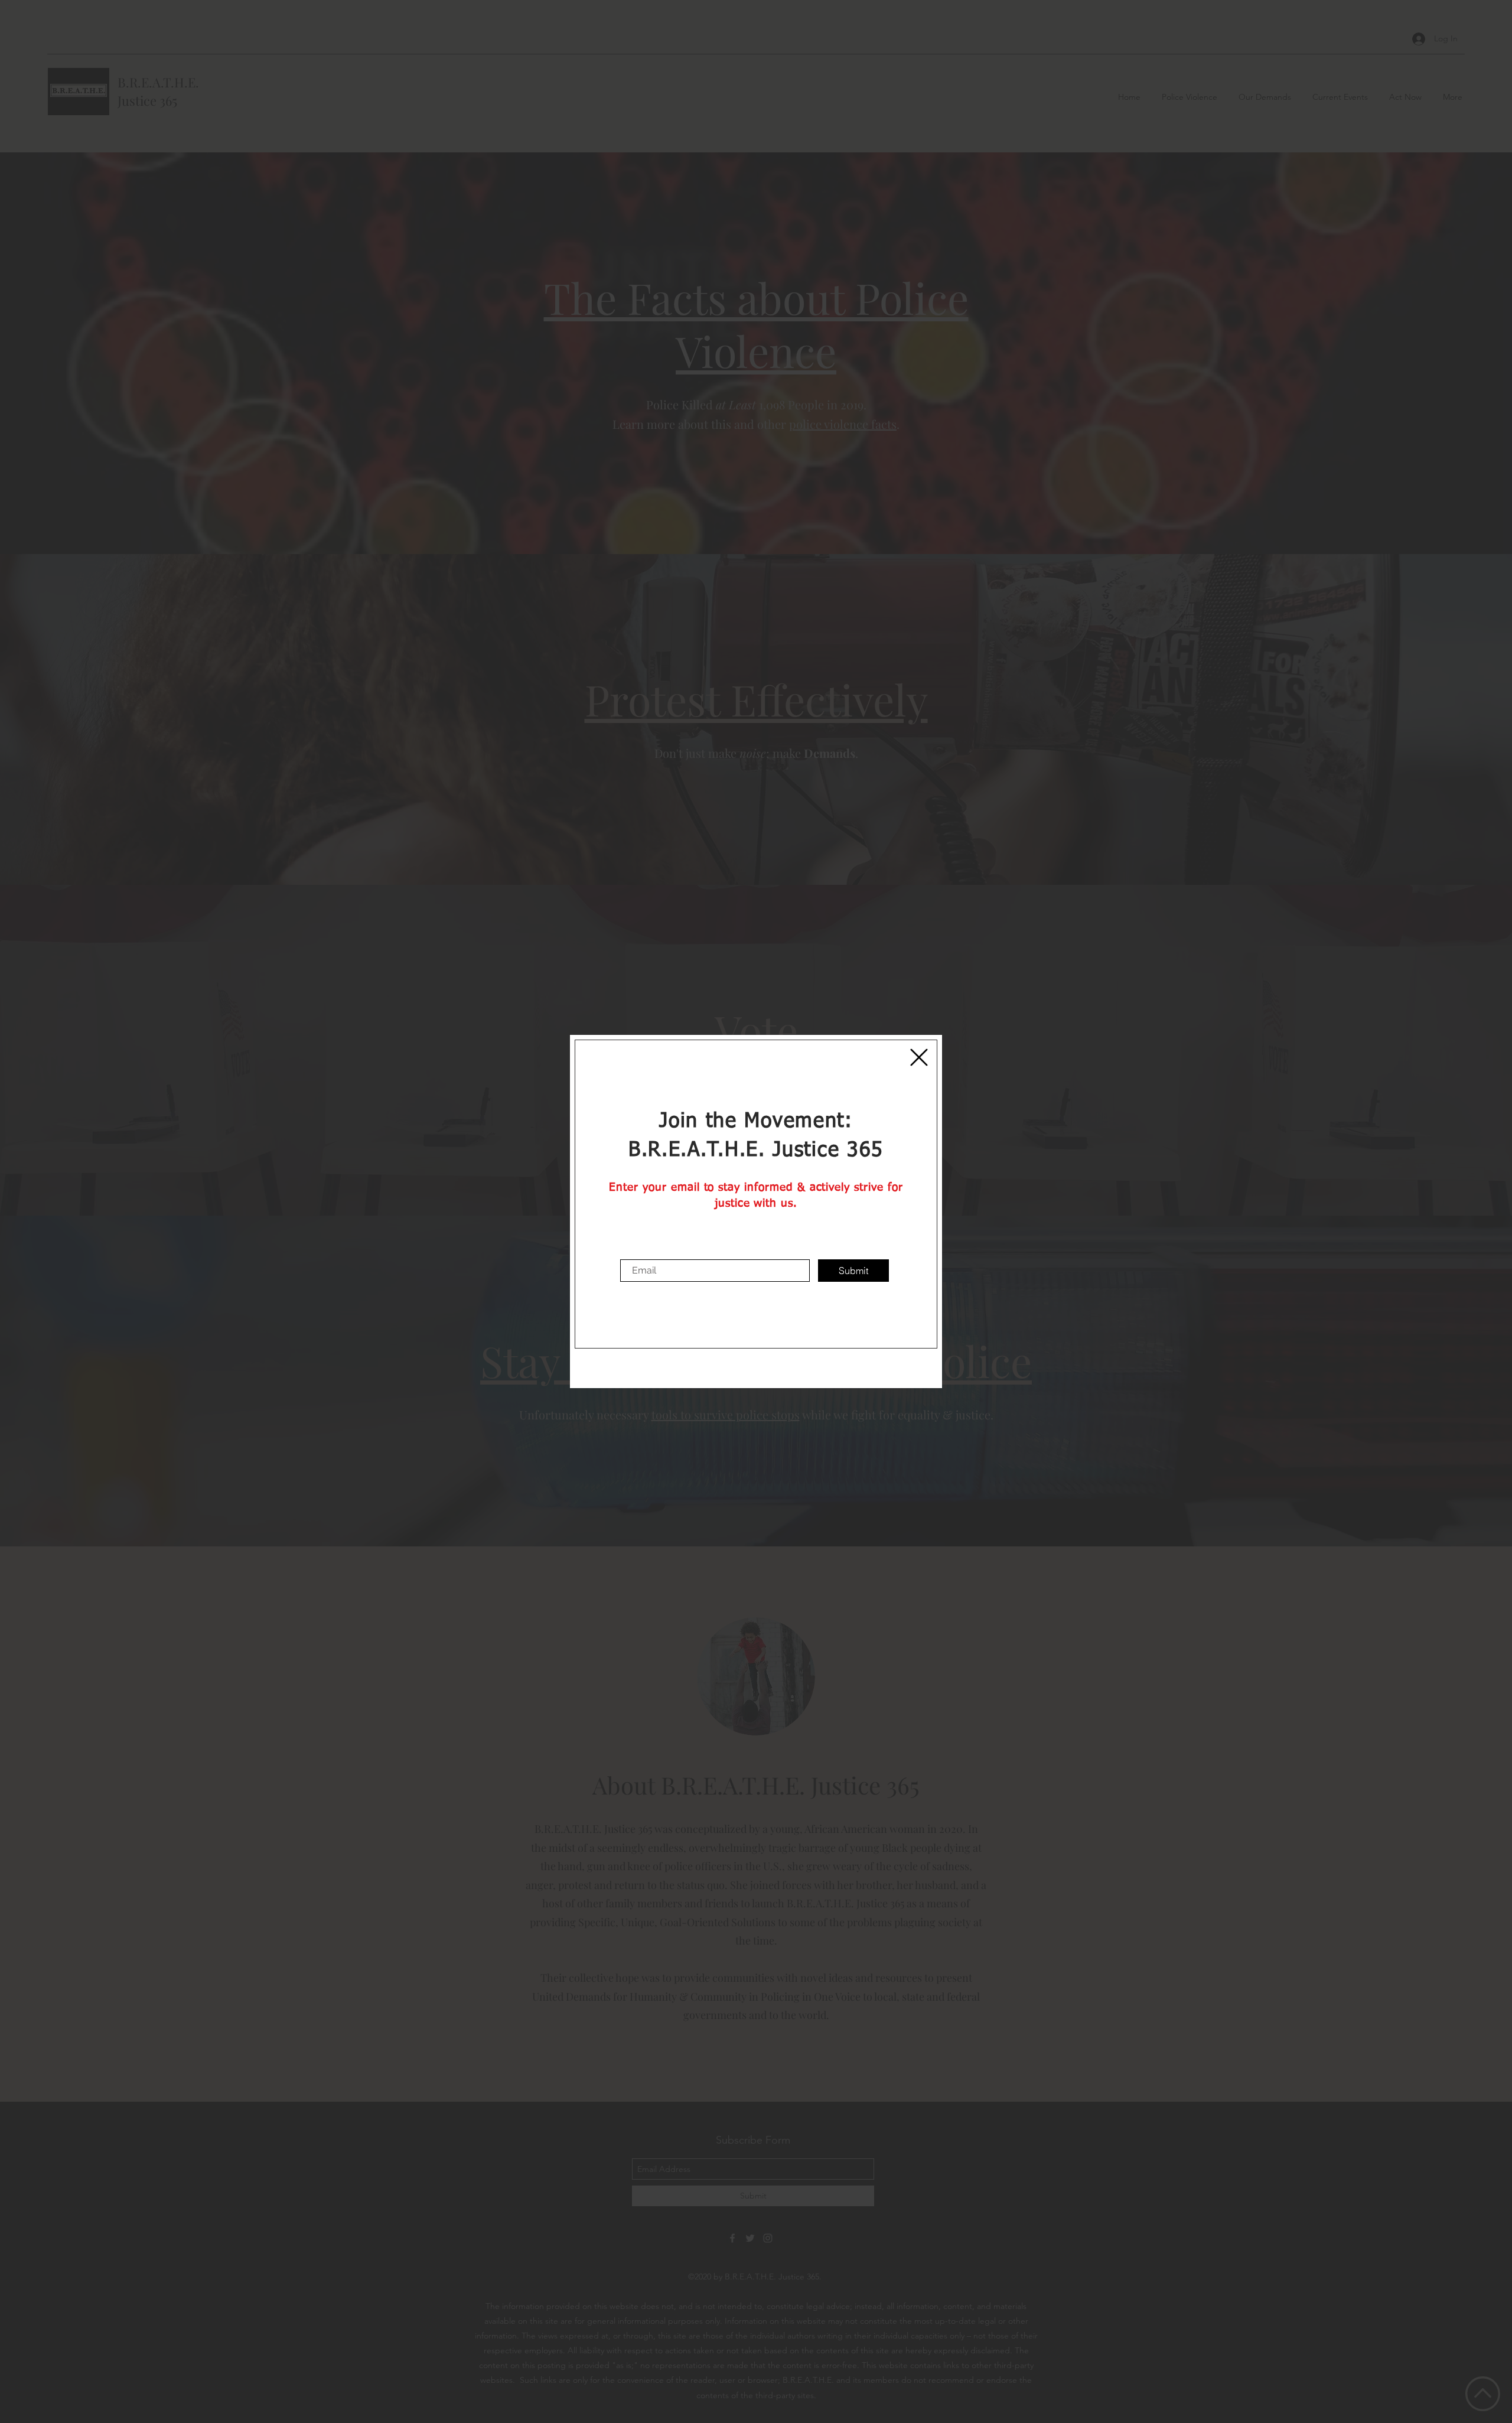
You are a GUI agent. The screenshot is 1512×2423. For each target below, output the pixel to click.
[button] (919, 1057)
